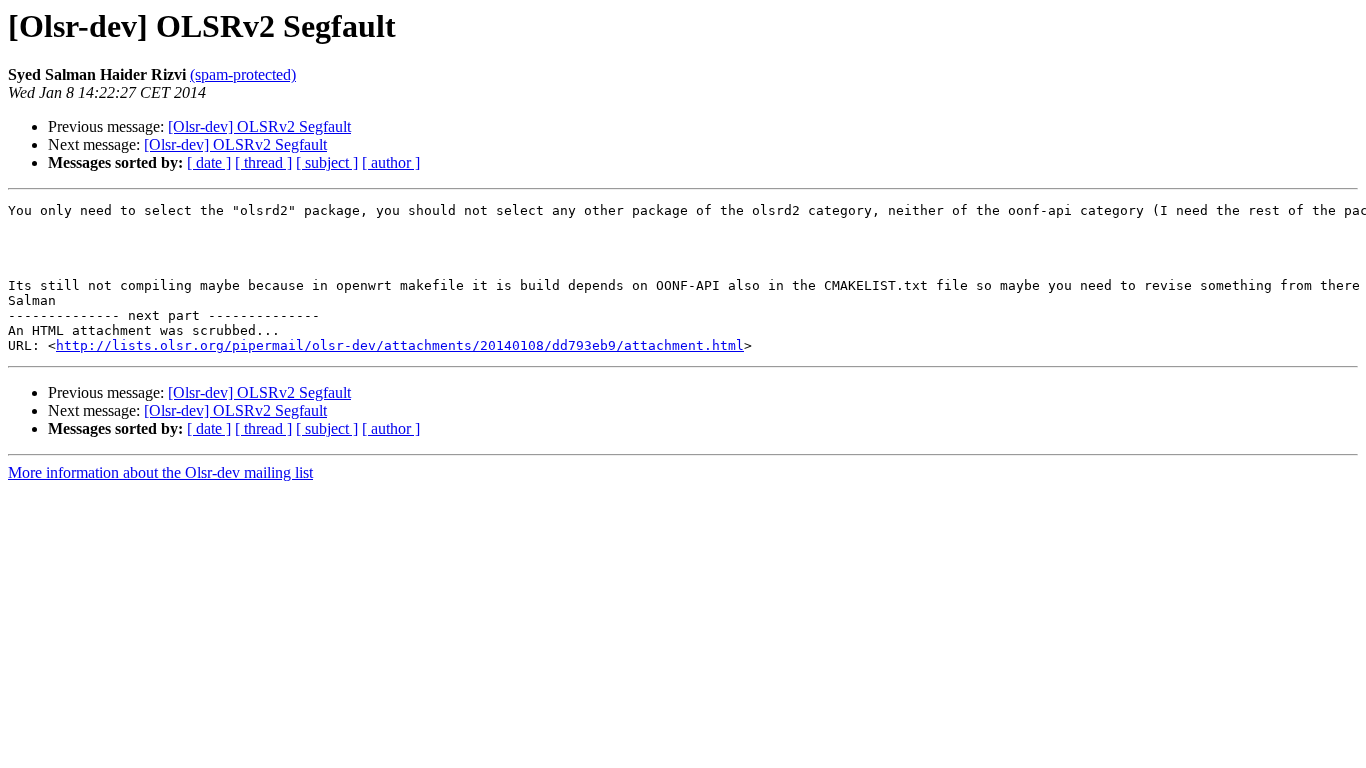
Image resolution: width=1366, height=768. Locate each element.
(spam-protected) (243, 74)
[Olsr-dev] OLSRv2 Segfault (259, 126)
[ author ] (391, 162)
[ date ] (209, 162)
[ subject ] (327, 162)
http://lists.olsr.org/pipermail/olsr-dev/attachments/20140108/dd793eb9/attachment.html (400, 345)
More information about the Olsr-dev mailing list (160, 472)
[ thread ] (263, 162)
